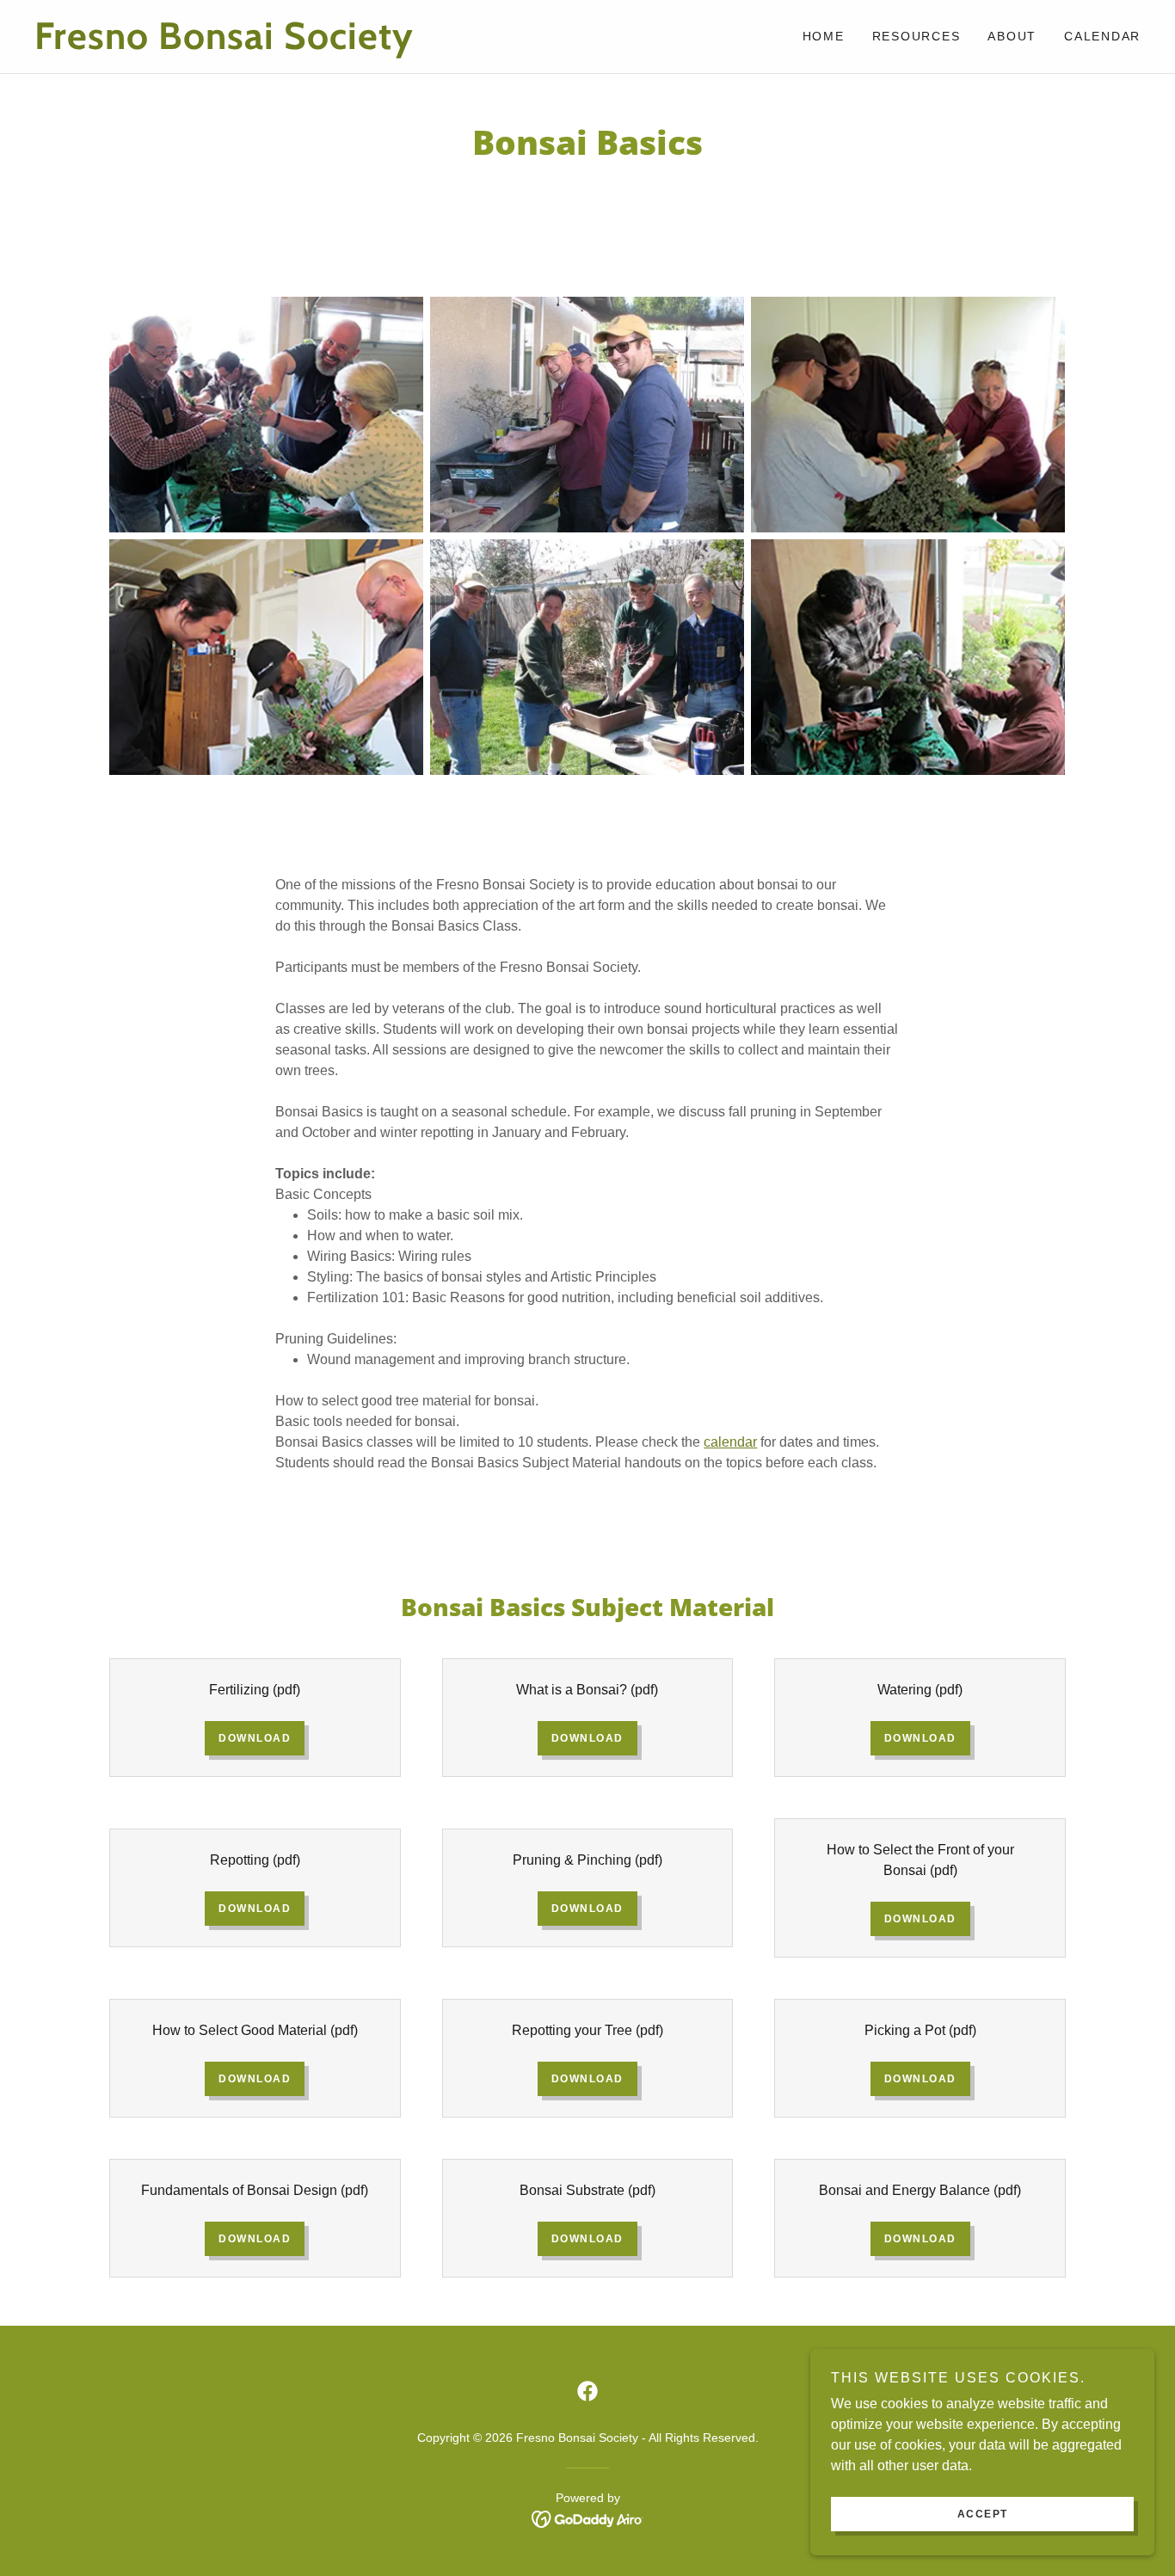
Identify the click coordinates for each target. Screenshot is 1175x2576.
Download (255, 1738)
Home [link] (824, 36)
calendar (730, 1442)
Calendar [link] (1102, 36)
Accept (983, 2514)
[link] (311, 44)
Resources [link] (917, 36)
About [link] (1012, 36)
